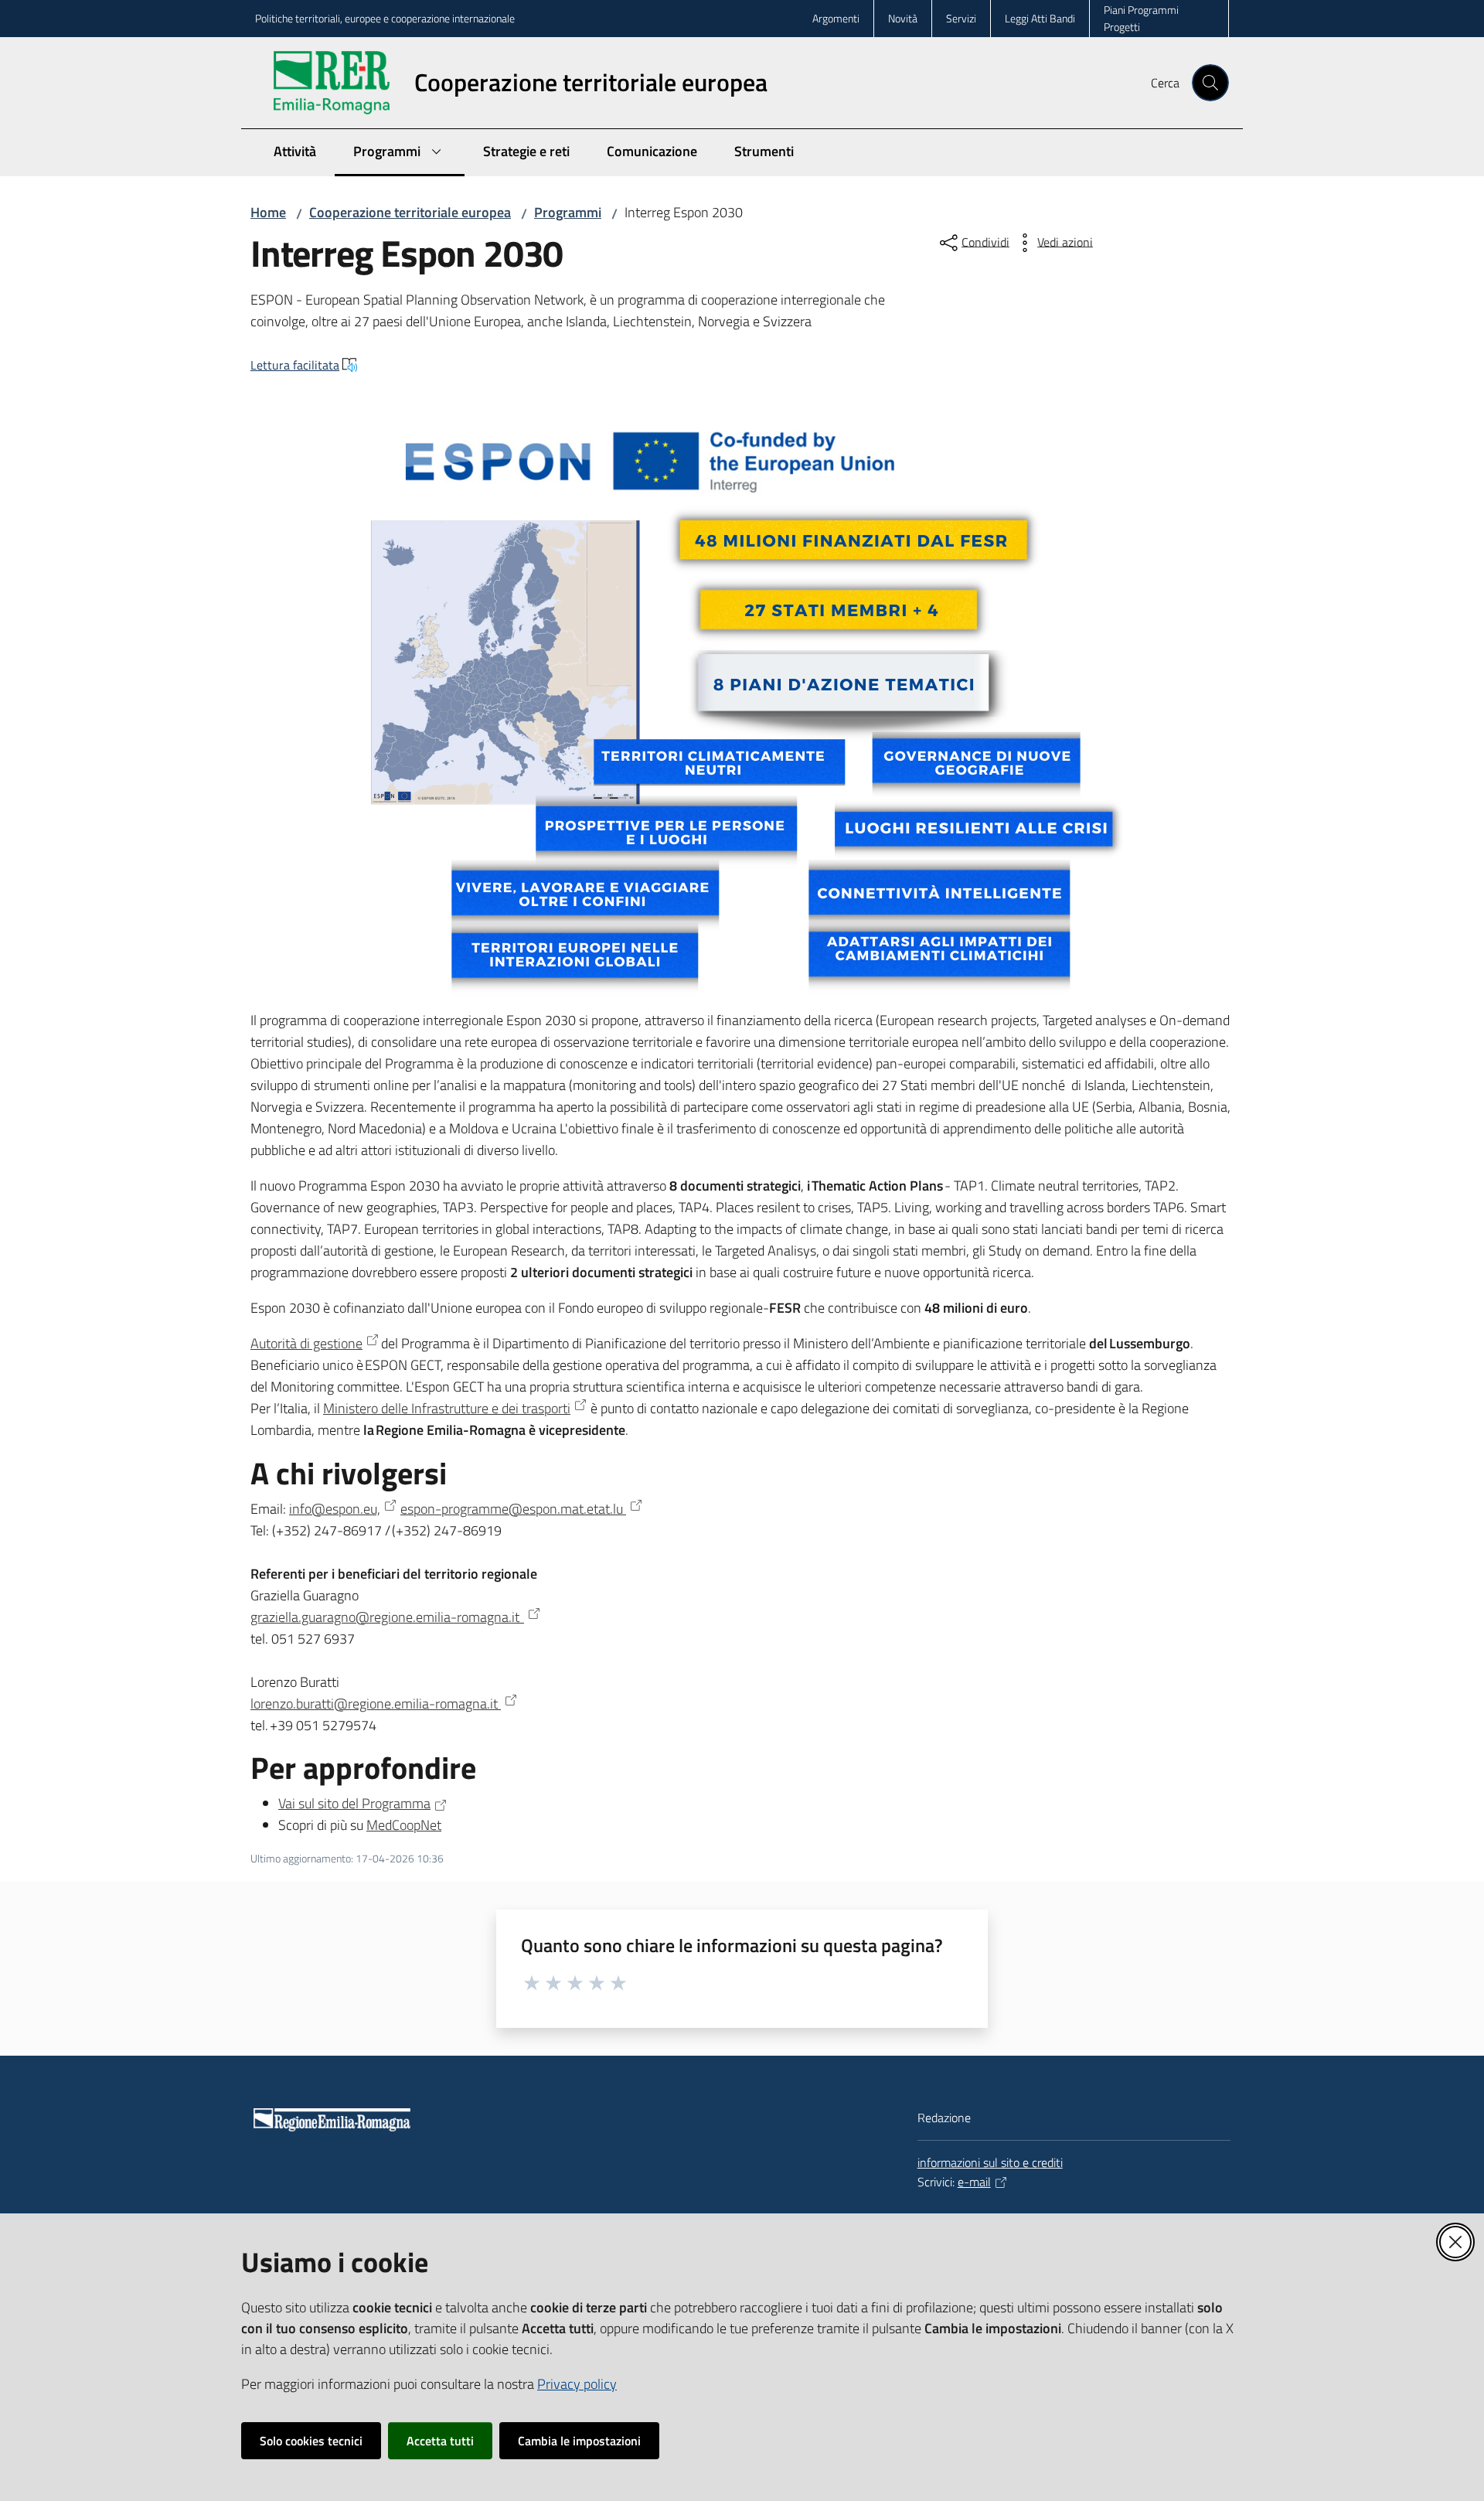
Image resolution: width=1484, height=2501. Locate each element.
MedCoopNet (404, 1825)
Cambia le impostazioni (579, 2441)
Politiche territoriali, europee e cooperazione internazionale (385, 18)
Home (268, 212)
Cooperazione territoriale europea (410, 212)
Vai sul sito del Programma (354, 1803)
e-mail (974, 2182)
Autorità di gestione (306, 1343)
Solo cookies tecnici (311, 2441)
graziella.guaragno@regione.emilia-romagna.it (387, 1617)
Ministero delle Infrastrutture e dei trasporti (447, 1408)
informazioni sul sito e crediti (990, 2162)
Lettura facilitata (295, 365)
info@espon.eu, (335, 1509)
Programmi (568, 212)
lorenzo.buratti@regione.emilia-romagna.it (376, 1704)
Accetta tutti (440, 2441)
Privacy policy (577, 2384)
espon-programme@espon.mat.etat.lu (513, 1509)
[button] (1210, 83)
